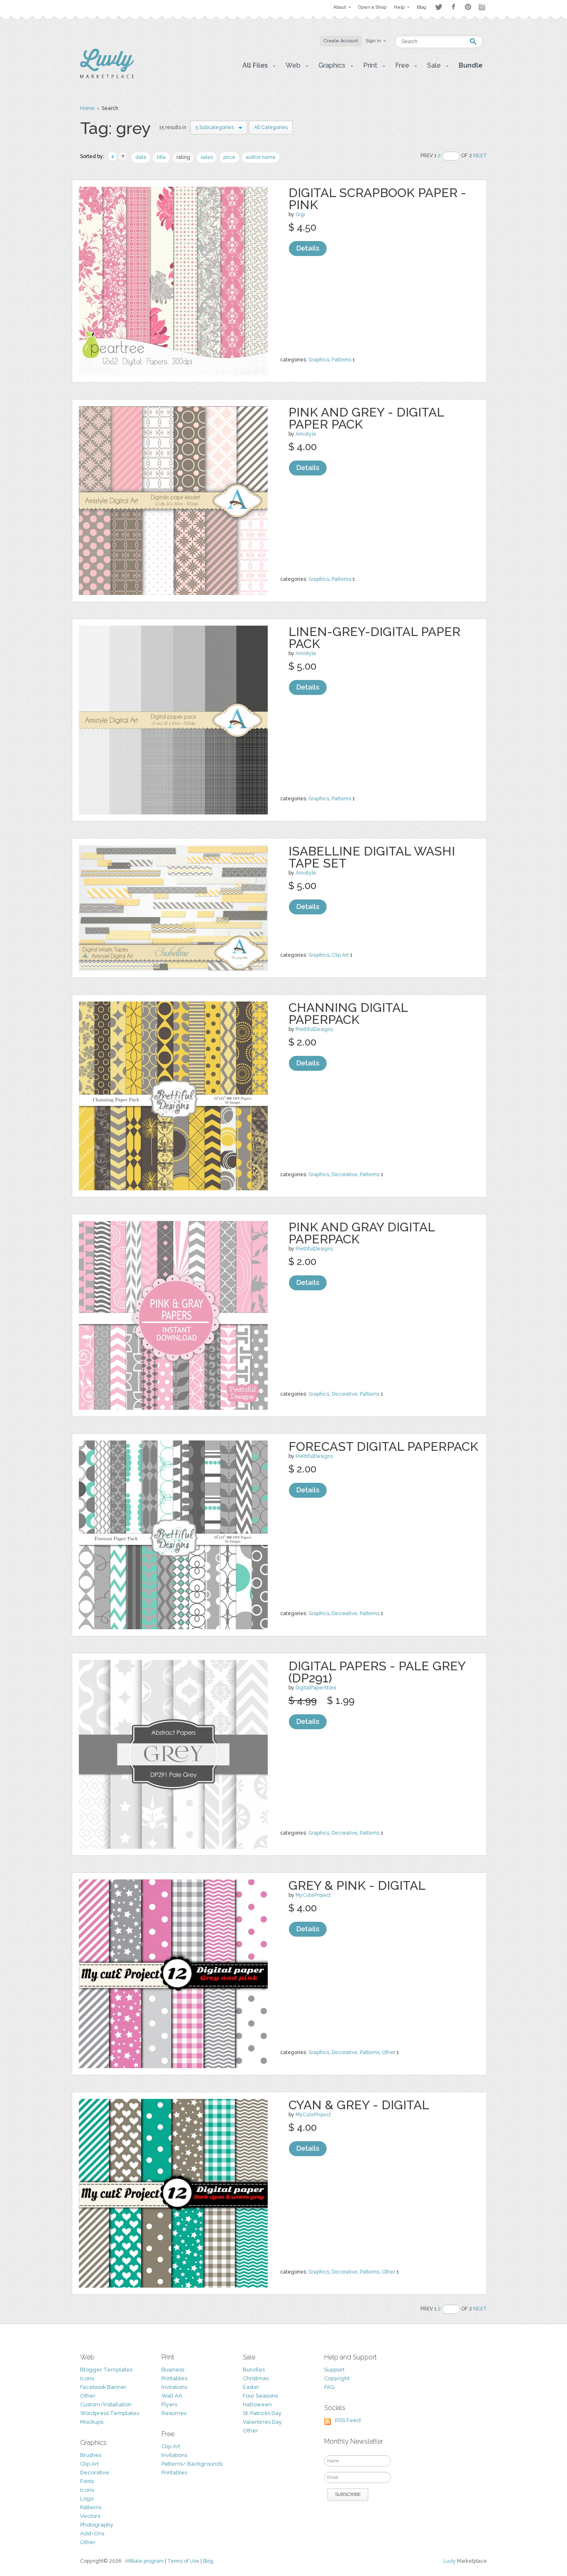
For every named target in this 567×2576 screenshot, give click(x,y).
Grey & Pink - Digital (357, 1885)
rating (183, 157)
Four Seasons (260, 2396)
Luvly (450, 2561)
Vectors (90, 2516)
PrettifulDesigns (314, 1029)
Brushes (91, 2455)
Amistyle (306, 434)
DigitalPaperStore (316, 1688)
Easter (251, 2387)
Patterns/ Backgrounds (192, 2464)
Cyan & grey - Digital (359, 2105)
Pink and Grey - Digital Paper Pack (366, 418)
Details (308, 248)
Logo (87, 2499)
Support (334, 2370)
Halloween (257, 2404)
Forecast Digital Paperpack (383, 1446)
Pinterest (468, 7)
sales (207, 157)
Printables (174, 2378)
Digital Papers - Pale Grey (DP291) (377, 1672)
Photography (97, 2525)
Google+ (483, 7)
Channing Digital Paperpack (348, 1014)
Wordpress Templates (110, 2413)
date (141, 157)
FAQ (329, 2387)
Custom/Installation (106, 2404)
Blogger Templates (106, 2370)
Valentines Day (262, 2422)
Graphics (319, 360)
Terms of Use (183, 2561)
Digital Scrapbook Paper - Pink (377, 199)
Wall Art (172, 2396)
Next (480, 156)
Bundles (254, 2370)
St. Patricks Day (262, 2413)
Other (389, 2052)
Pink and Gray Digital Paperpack (362, 1233)
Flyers (169, 2404)
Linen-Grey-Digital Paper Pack (374, 638)
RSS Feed (348, 2420)
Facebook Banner (103, 2387)
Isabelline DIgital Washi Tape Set (372, 857)
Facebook (453, 7)
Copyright (337, 2378)
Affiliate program (144, 2561)
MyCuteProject (313, 1895)
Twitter (439, 7)
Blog (208, 2561)
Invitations (174, 2387)
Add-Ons (92, 2533)
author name (261, 157)
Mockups (92, 2422)
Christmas (256, 2378)
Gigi (300, 214)
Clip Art (340, 955)
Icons (87, 2378)
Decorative (345, 1175)
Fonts (87, 2481)
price (229, 157)
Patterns (341, 360)
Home (87, 108)
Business (173, 2370)
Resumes (174, 2413)
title (161, 157)
